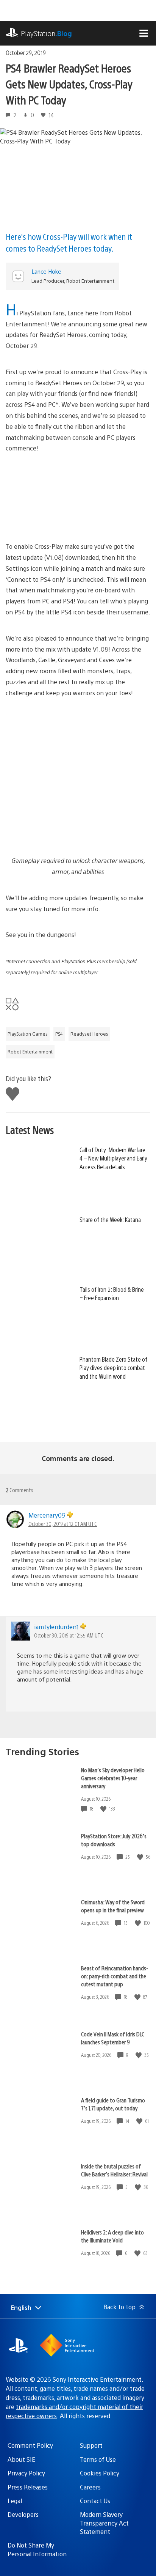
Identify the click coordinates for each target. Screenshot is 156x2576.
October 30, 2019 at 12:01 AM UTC (63, 1524)
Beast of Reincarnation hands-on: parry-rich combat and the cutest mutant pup (115, 1976)
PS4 (59, 1034)
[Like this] (104, 1809)
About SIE (21, 2459)
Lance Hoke (46, 271)
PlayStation (46, 33)
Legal (15, 2501)
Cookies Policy (100, 2473)
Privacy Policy (26, 2473)
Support (91, 2445)
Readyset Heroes (89, 1034)
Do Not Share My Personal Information (37, 2549)
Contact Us (95, 2501)
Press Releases (28, 2487)
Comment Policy (30, 2445)
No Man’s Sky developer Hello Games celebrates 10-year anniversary (113, 1778)
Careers (90, 2487)
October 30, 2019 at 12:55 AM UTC (69, 1635)
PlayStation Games (28, 1034)
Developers (23, 2514)
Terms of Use (98, 2459)
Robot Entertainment (30, 1052)
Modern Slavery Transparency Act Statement (104, 2523)
